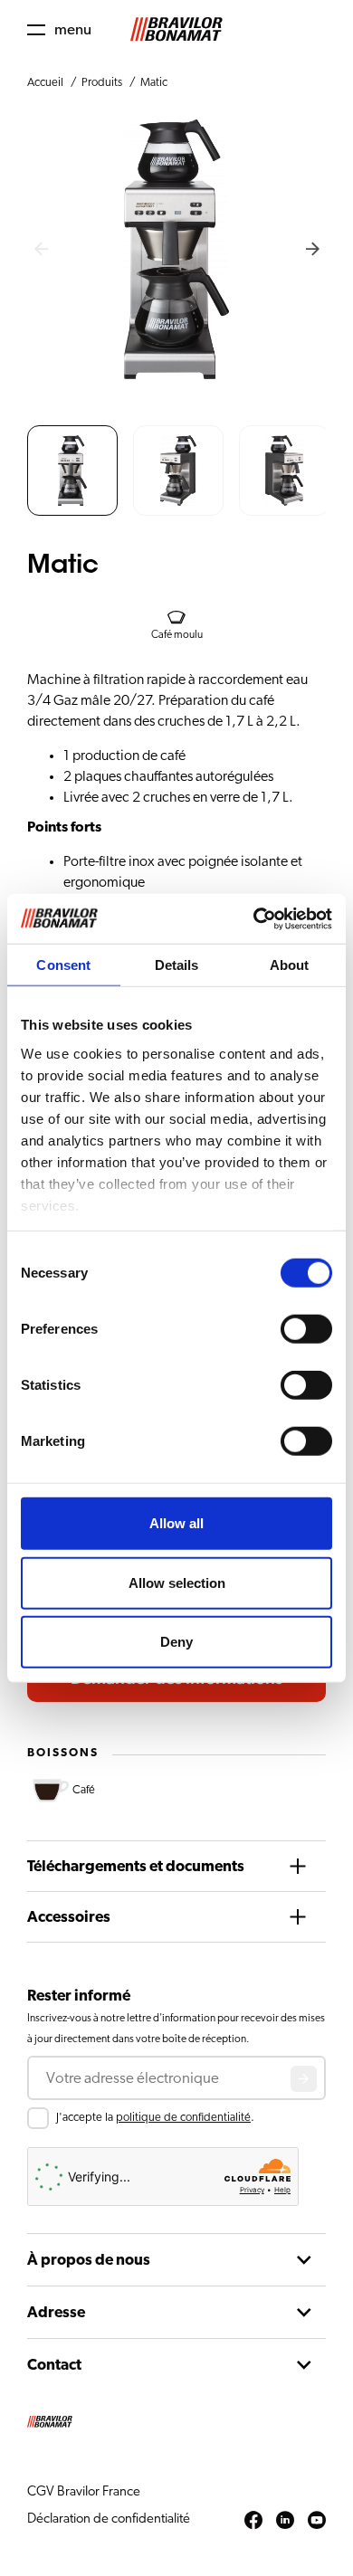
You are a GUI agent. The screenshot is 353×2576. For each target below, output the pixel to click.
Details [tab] (177, 965)
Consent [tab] (63, 965)
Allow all (176, 1523)
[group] (72, 471)
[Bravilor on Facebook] (253, 2521)
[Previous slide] (41, 250)
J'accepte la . (155, 2118)
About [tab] (290, 965)
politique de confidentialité (183, 2118)
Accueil (45, 83)
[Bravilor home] (176, 29)
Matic (154, 83)
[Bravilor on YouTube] (317, 2521)
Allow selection (177, 1582)
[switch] (306, 1329)
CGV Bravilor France (84, 2491)
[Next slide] (312, 250)
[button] (59, 29)
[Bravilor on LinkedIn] (285, 2521)
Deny (176, 1642)
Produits (102, 83)
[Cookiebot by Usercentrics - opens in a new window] (254, 918)
